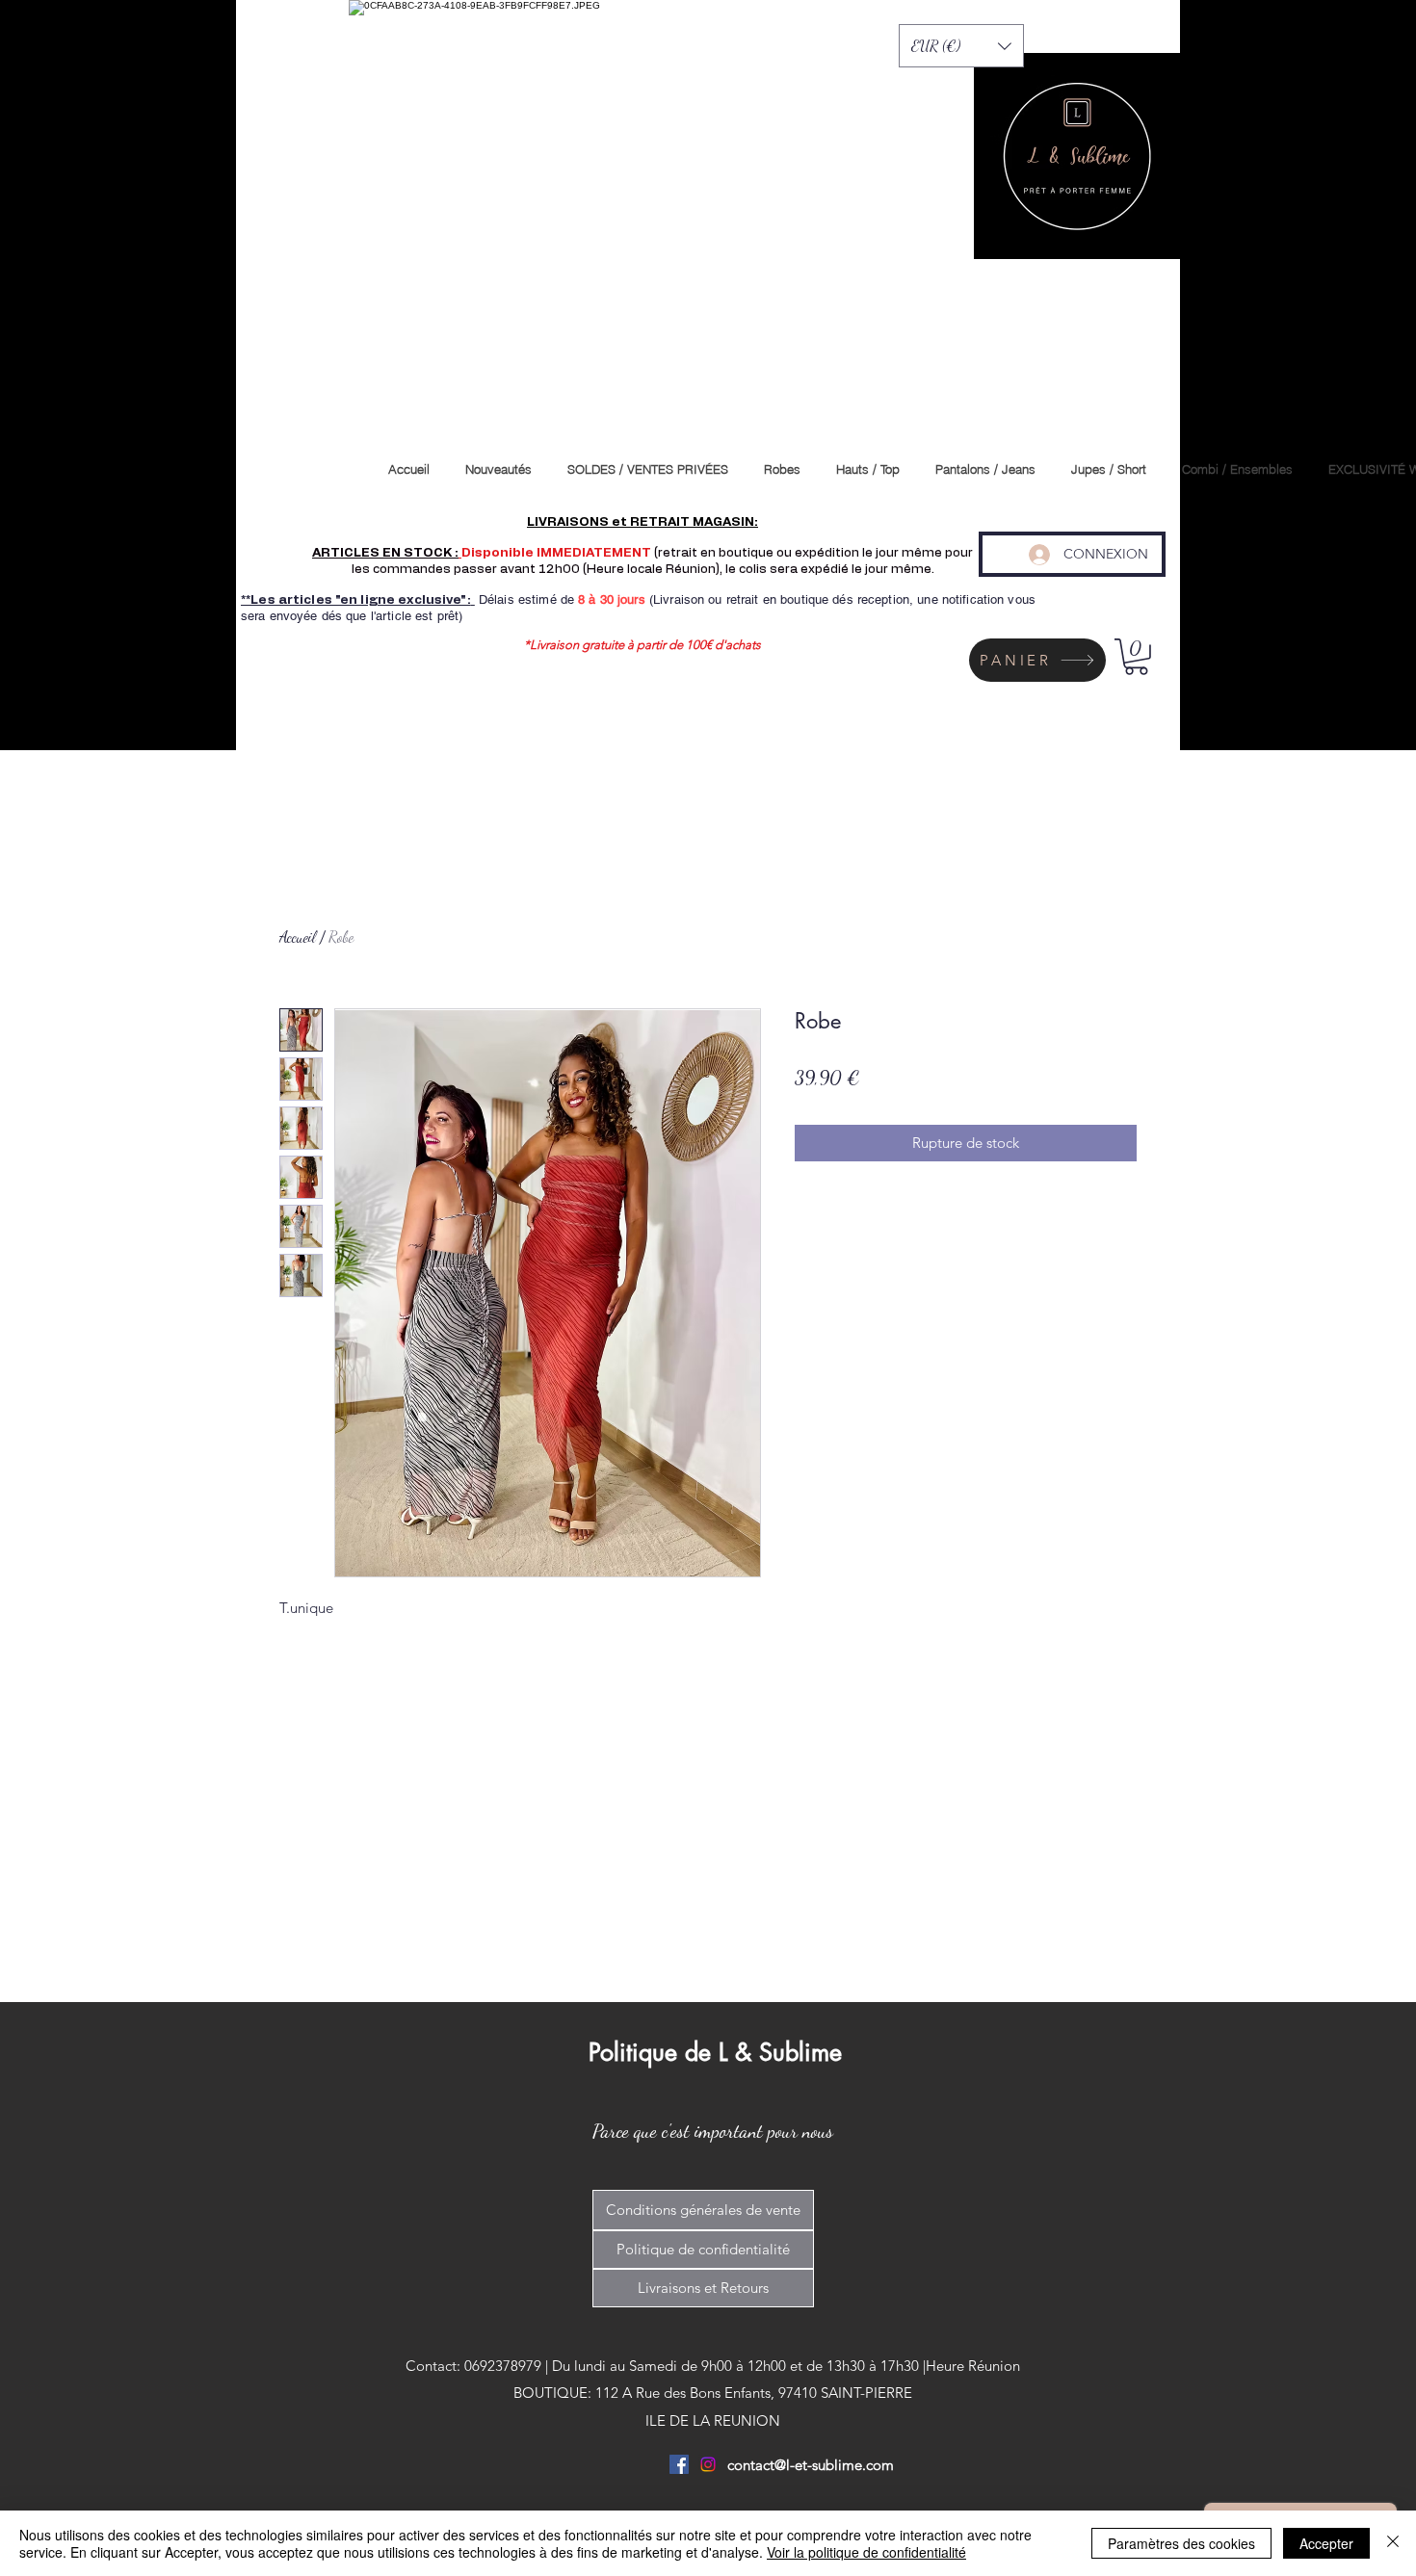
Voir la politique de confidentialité (866, 2552)
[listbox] (961, 46)
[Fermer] (1393, 2543)
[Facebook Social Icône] (679, 2464)
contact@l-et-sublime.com (811, 2465)
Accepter (1326, 2543)
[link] (1136, 657)
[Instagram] (708, 2464)
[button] (961, 46)
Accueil (298, 937)
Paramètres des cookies (1181, 2543)
